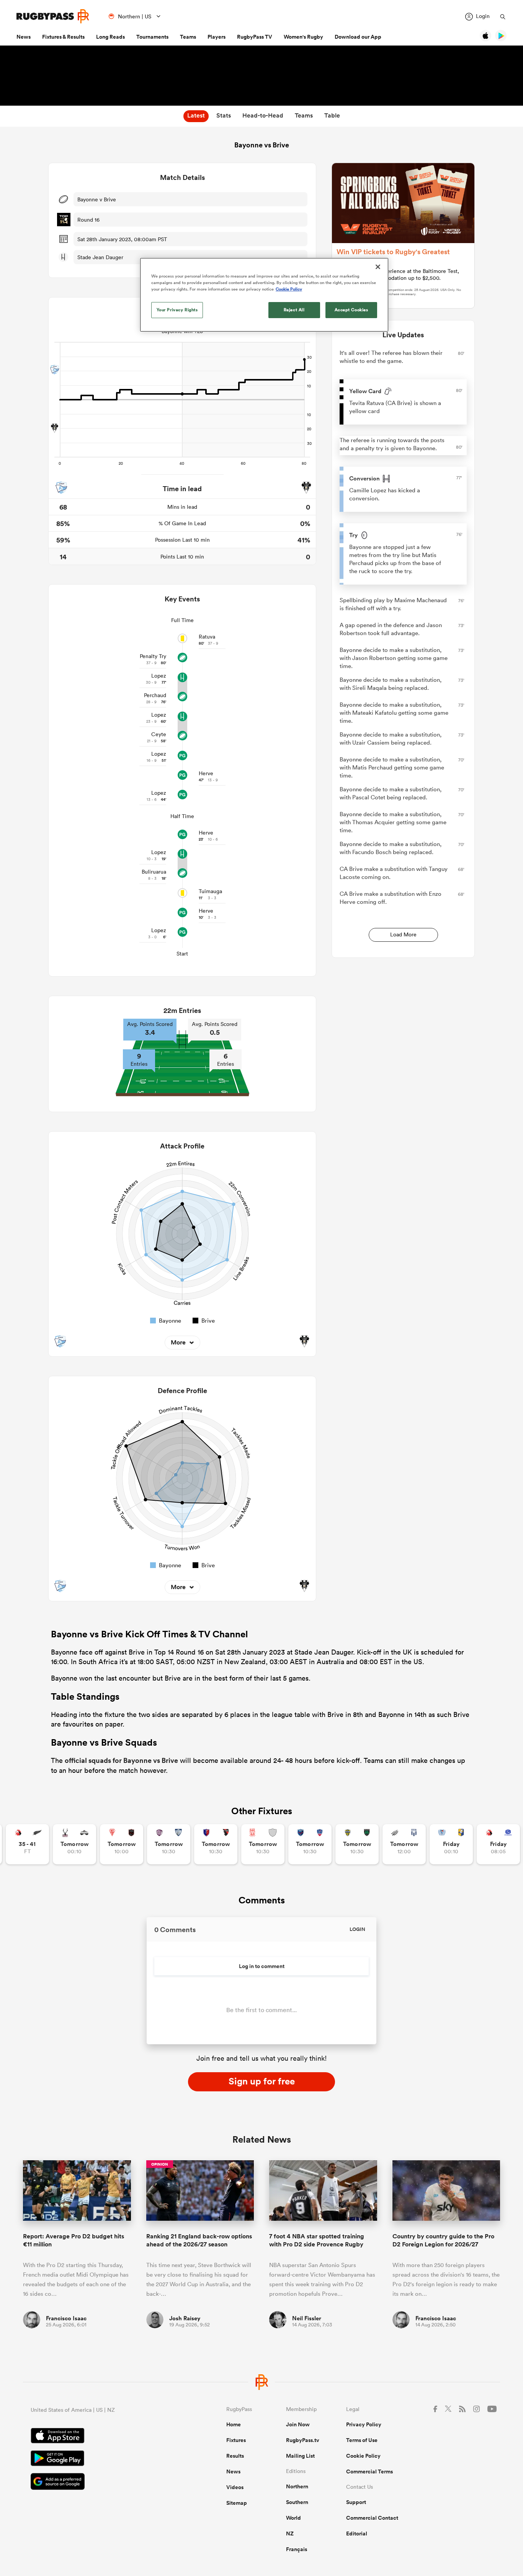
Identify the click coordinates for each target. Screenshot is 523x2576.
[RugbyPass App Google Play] (102, 2459)
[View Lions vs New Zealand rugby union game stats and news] (27, 1844)
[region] (264, 295)
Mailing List (300, 2456)
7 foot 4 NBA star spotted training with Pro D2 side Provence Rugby (317, 2240)
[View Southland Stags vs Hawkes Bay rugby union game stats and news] (74, 1844)
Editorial (357, 2534)
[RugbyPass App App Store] (102, 2437)
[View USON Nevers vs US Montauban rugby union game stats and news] (357, 1844)
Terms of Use (362, 2440)
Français (297, 2549)
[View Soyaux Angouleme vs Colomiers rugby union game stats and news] (169, 1844)
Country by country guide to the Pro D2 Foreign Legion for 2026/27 (443, 2240)
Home (234, 2424)
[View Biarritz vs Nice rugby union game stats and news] (122, 1844)
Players (217, 37)
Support (356, 2502)
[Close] (378, 267)
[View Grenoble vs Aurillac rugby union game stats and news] (310, 1844)
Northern (297, 2486)
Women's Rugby (303, 37)
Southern (297, 2502)
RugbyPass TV (255, 37)
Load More (403, 934)
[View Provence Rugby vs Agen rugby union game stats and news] (404, 1844)
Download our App (358, 37)
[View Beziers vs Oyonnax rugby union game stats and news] (216, 1844)
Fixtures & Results (63, 37)
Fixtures (236, 2440)
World (293, 2518)
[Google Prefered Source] (102, 2482)
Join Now (298, 2424)
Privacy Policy (364, 2424)
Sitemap (237, 2503)
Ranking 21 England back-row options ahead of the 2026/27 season (199, 2240)
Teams (188, 37)
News (24, 37)
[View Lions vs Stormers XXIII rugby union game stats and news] (498, 1844)
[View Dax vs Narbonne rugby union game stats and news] (263, 1844)
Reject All (294, 310)
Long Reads (110, 37)
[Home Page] (53, 16)
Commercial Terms (369, 2471)
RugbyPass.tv (303, 2440)
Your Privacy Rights (177, 310)
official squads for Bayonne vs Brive (121, 1760)
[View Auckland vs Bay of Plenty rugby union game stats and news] (451, 1844)
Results (235, 2456)
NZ (290, 2534)
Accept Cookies (351, 310)
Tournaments (152, 37)
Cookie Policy (363, 2456)
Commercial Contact (372, 2518)
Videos (235, 2487)
